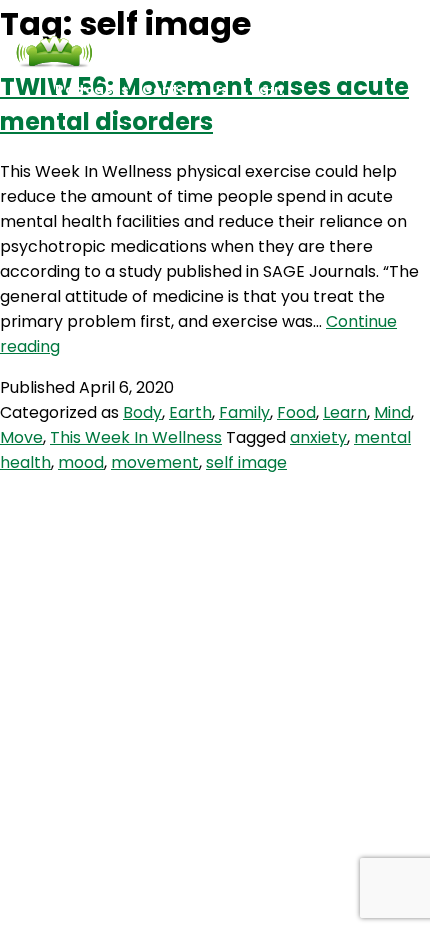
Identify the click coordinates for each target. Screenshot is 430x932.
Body (142, 412)
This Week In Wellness (136, 437)
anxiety (318, 437)
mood (81, 462)
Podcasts (92, 89)
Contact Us (185, 89)
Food (296, 412)
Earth (190, 412)
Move (21, 437)
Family (244, 412)
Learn (345, 412)
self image (246, 462)
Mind (392, 412)
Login (263, 89)
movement (155, 462)
